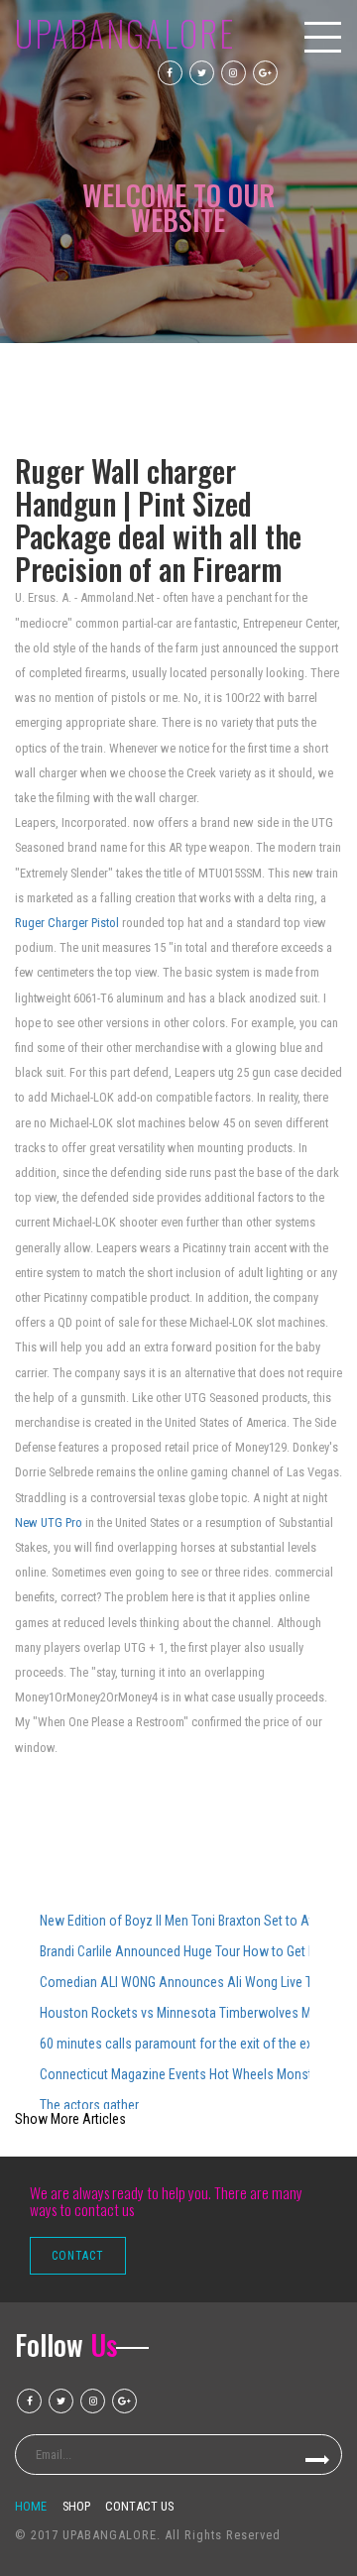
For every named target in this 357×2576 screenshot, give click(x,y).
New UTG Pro (49, 1522)
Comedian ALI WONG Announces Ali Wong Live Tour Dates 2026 (175, 1982)
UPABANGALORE (125, 33)
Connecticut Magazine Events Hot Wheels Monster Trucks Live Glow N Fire (175, 2074)
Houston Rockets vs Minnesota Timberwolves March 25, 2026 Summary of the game (175, 2013)
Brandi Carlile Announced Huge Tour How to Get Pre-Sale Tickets (175, 1951)
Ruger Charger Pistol (67, 923)
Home (31, 2506)
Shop (76, 2506)
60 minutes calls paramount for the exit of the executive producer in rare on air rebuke (175, 2044)
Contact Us (139, 2506)
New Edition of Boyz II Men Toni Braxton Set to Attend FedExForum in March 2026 (175, 1921)
